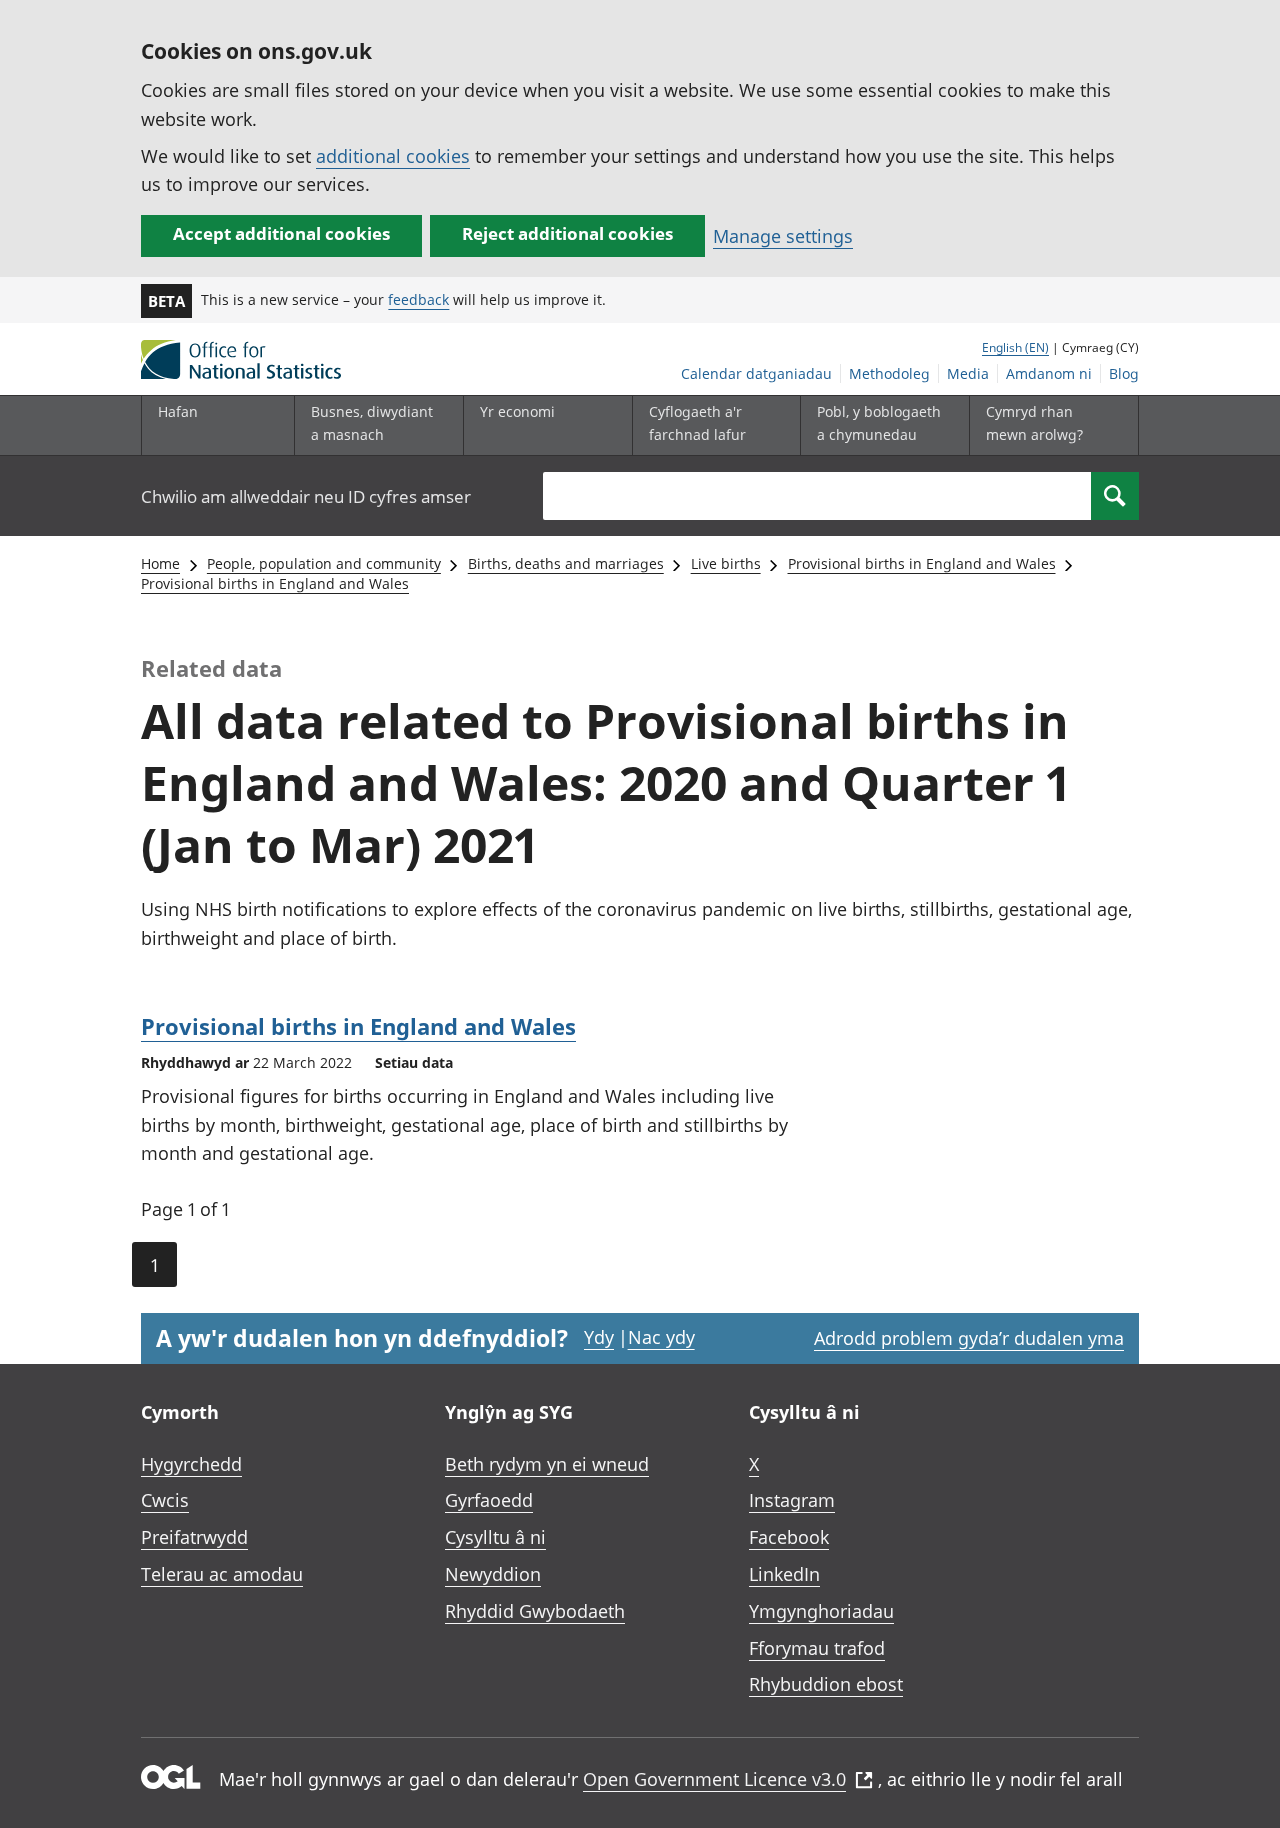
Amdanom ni (1049, 373)
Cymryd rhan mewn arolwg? (1034, 422)
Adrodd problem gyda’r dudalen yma (969, 1338)
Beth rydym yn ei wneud (547, 1464)
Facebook (789, 1537)
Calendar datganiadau (756, 373)
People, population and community (324, 563)
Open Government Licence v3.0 (714, 1779)
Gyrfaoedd (489, 1500)
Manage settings (783, 236)
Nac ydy (661, 1337)
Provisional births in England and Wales (922, 563)
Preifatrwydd (194, 1537)
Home (160, 563)
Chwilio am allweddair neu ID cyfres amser (306, 496)
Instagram (792, 1500)
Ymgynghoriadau (821, 1611)
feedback (418, 299)
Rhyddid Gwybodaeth (535, 1611)
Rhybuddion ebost (826, 1684)
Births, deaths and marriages (566, 563)
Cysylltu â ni (495, 1537)
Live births (726, 563)
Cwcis (165, 1500)
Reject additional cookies (567, 233)
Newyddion (493, 1574)
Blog (1124, 373)
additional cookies (393, 156)
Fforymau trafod (817, 1648)
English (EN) (1015, 347)
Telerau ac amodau (222, 1574)
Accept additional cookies (281, 233)
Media (968, 373)
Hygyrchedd (191, 1464)
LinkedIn (784, 1574)
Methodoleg (889, 373)
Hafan (178, 411)
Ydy (599, 1337)
